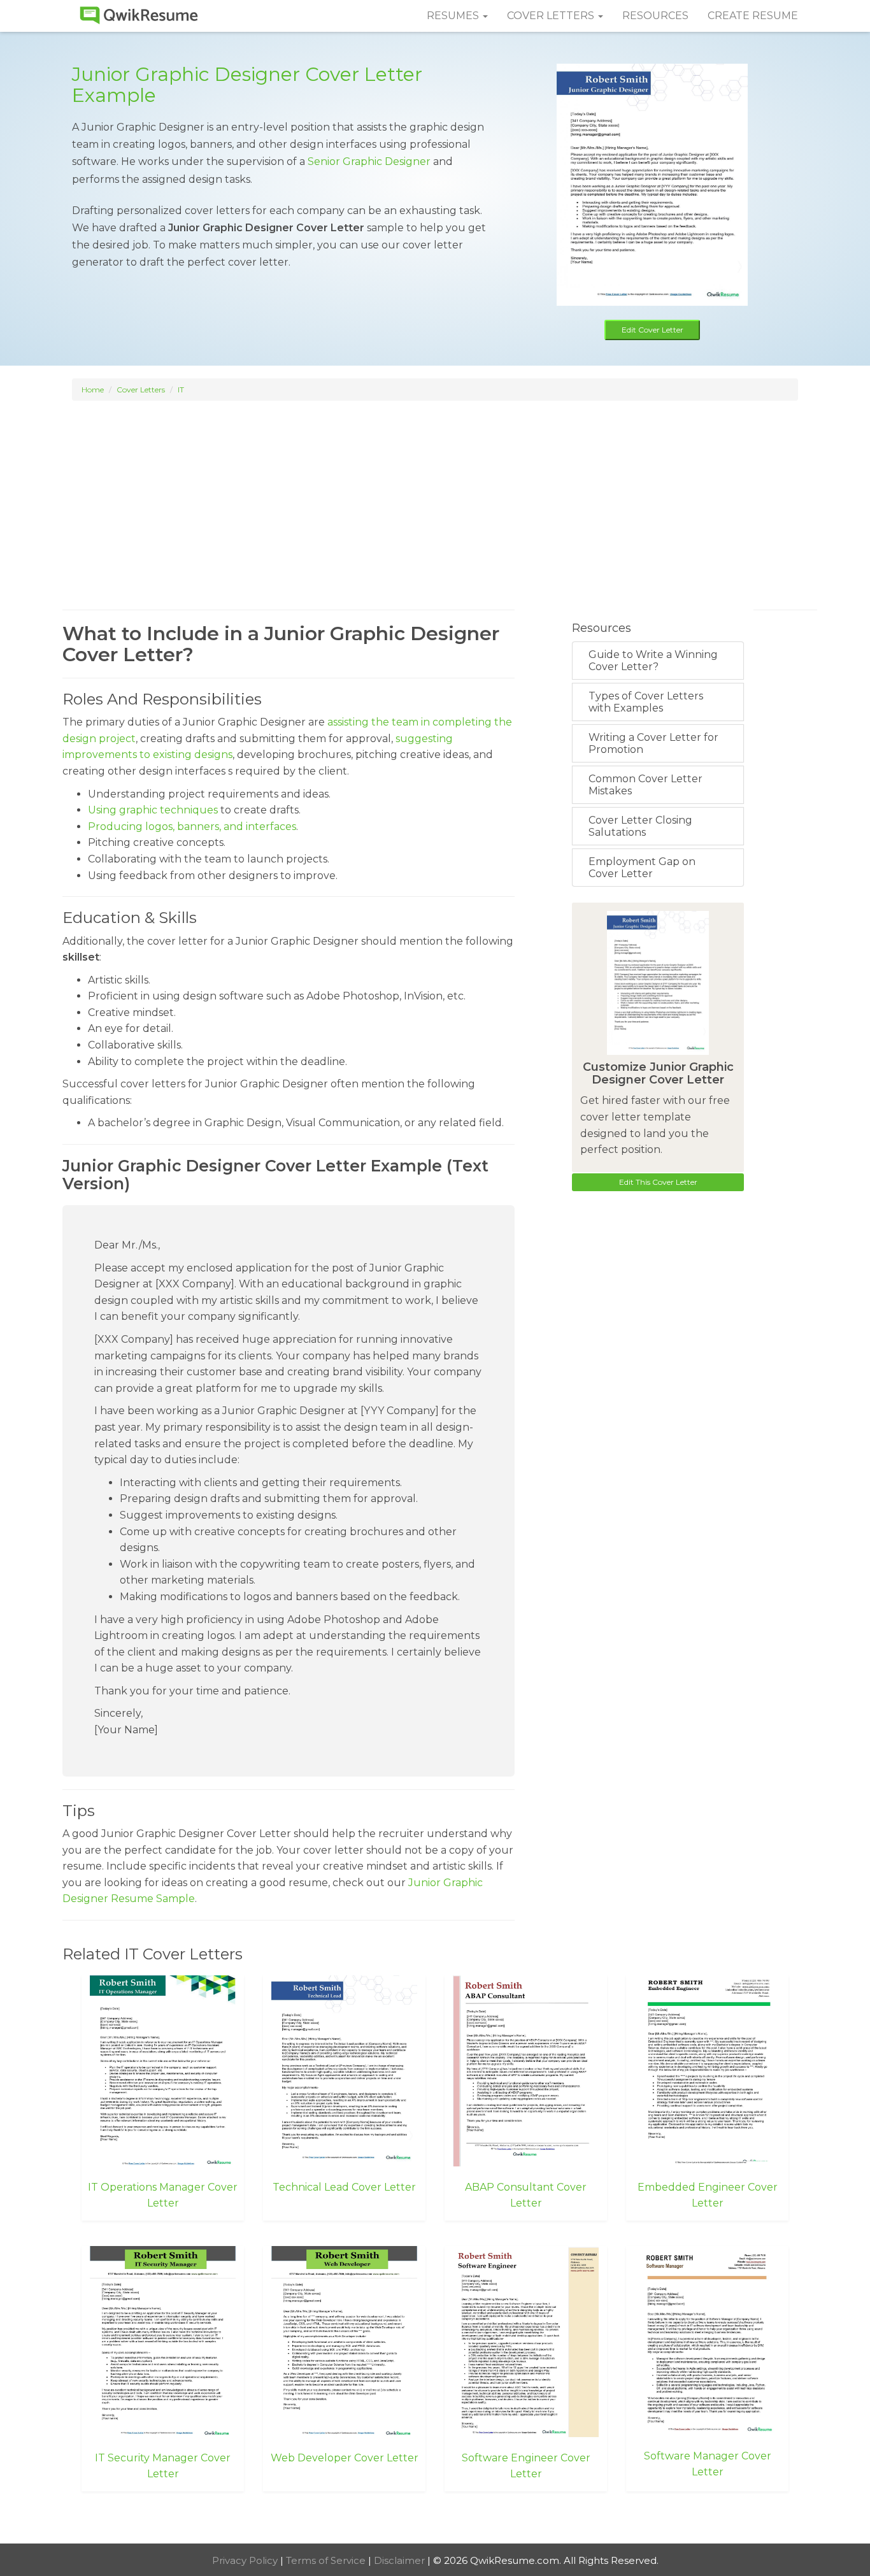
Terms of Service (327, 2560)
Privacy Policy (246, 2560)
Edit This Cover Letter (658, 1182)
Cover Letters (141, 390)
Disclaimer (401, 2560)
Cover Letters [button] (552, 16)
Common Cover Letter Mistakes (645, 785)
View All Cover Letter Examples (435, 2519)
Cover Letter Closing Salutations (640, 826)
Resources (655, 16)
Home (93, 390)
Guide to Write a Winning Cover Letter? (653, 661)
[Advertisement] (435, 493)
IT (181, 390)
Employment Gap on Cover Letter (642, 868)
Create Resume (753, 16)
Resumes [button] (454, 16)
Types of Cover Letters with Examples (646, 702)
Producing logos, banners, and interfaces (192, 826)
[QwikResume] (139, 16)
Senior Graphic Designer (369, 161)
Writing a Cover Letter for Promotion (653, 743)
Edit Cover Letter (652, 330)
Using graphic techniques (153, 810)
